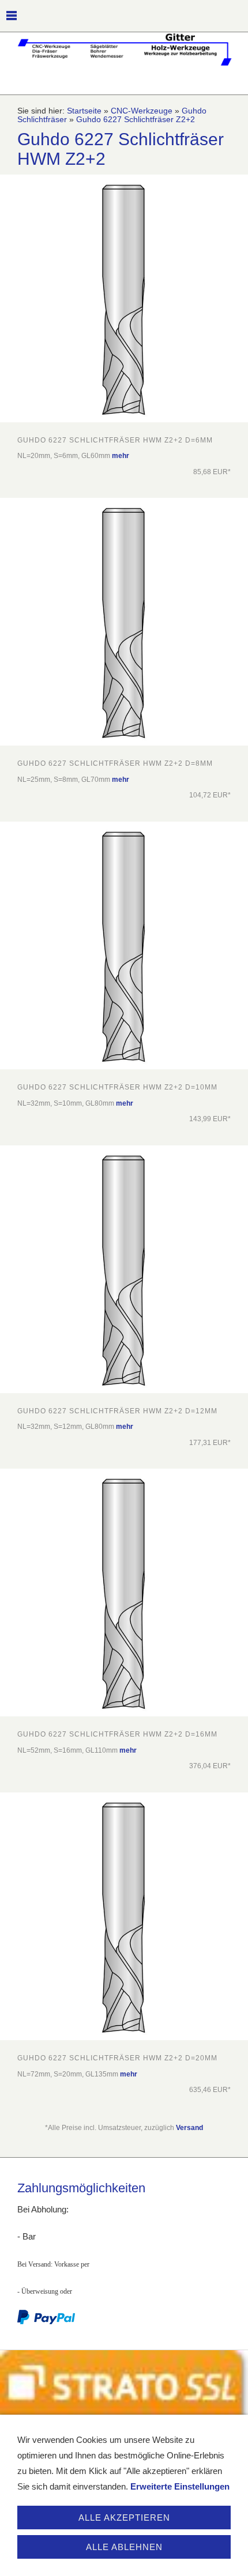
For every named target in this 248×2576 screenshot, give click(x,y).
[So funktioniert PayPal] (46, 2322)
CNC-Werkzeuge (142, 111)
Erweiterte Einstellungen (180, 2486)
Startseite (84, 111)
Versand (189, 2128)
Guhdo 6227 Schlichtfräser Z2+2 (136, 120)
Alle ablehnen (124, 2547)
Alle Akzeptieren (124, 2518)
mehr (121, 456)
